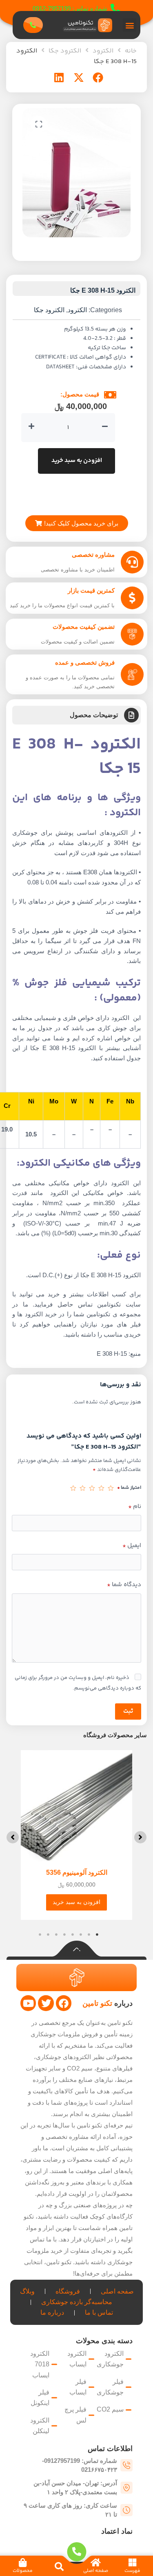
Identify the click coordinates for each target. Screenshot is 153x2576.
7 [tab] (48, 1935)
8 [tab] (40, 1935)
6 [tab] (56, 1935)
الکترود (103, 51)
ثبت (128, 1711)
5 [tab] (64, 1935)
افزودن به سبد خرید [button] (76, 1902)
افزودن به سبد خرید (77, 461)
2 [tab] (89, 1935)
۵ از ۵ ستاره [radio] (73, 1488)
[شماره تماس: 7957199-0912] (115, 9)
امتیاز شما (129, 1488)
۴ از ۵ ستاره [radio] (83, 1488)
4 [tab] (73, 1935)
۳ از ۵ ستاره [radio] (92, 1488)
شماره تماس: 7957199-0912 (70, 8)
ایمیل (132, 1546)
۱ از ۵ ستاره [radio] (111, 1488)
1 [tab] (97, 1935)
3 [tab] (81, 1935)
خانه (131, 51)
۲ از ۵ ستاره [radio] (101, 1488)
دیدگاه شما (124, 1585)
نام (135, 1507)
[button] (130, 25)
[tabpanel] (76, 1835)
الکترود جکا (65, 51)
